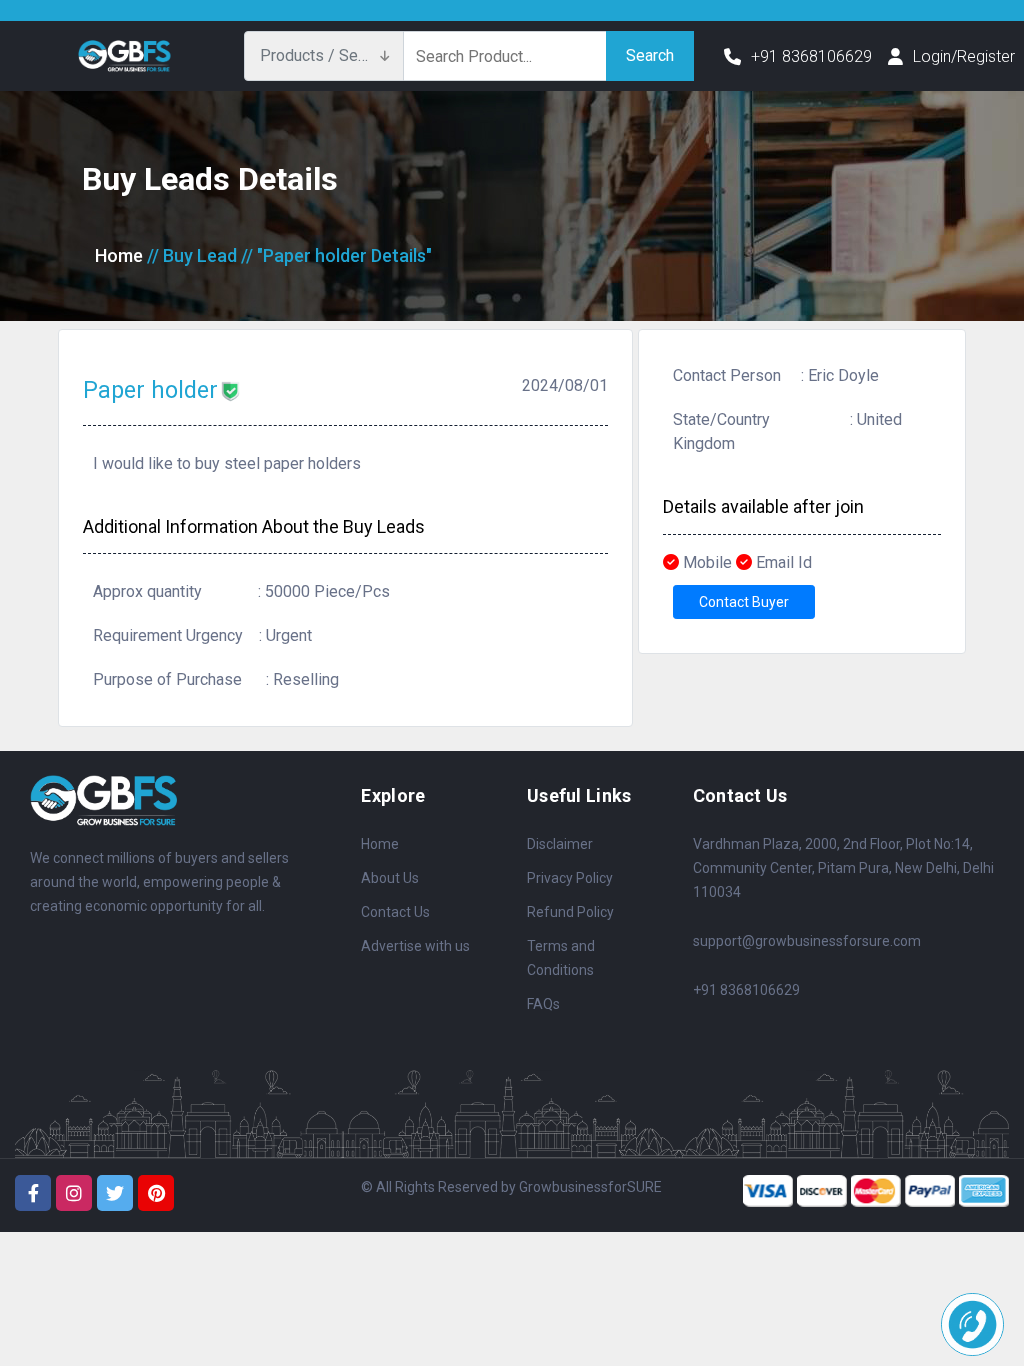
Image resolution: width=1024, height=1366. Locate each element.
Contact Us (395, 912)
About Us (390, 878)
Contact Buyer (744, 602)
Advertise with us (415, 946)
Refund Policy (570, 912)
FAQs (543, 1004)
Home (119, 255)
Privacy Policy (570, 878)
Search (650, 55)
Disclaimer (560, 844)
